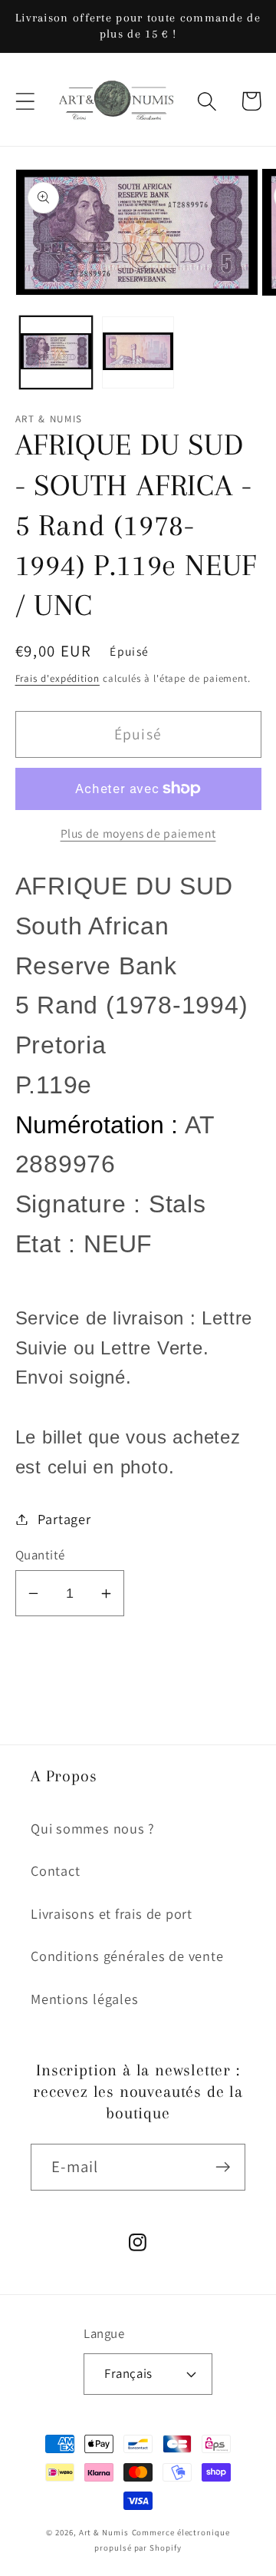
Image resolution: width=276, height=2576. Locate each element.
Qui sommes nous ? (93, 1828)
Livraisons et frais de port (112, 1913)
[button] (25, 101)
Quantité (40, 1555)
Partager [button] (64, 1519)
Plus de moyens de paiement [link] (138, 833)
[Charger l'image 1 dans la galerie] (56, 352)
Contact (55, 1870)
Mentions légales (84, 1999)
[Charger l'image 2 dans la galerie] (138, 352)
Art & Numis (104, 2532)
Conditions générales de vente (127, 1956)
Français (128, 2373)
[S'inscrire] (223, 2167)
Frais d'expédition (58, 678)
